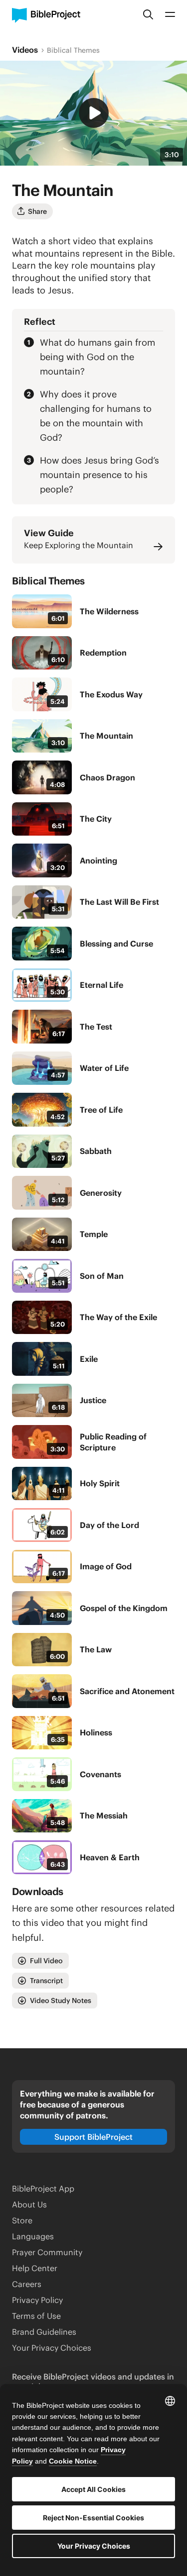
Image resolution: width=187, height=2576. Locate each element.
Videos (25, 50)
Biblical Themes (73, 50)
